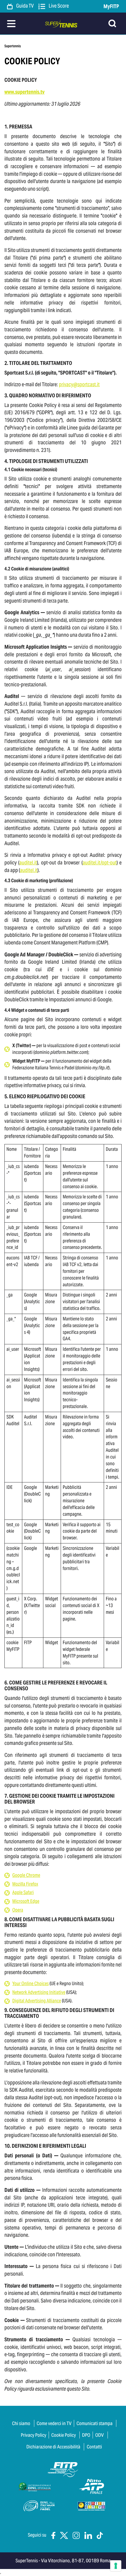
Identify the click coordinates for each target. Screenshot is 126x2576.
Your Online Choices (30, 1984)
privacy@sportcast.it (79, 384)
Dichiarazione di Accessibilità (53, 2447)
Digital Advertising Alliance (37, 2001)
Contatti (94, 2447)
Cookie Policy (64, 2435)
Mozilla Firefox (25, 1884)
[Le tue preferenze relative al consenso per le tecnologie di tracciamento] (116, 2566)
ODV (99, 2435)
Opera (18, 1910)
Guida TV (24, 6)
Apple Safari (23, 1892)
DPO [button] (86, 2435)
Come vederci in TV (54, 2423)
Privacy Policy (34, 2435)
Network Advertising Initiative (39, 1992)
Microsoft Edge (26, 1901)
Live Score (58, 6)
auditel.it (28, 863)
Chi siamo (21, 2423)
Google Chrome (26, 1875)
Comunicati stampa (94, 2423)
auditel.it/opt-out (100, 863)
